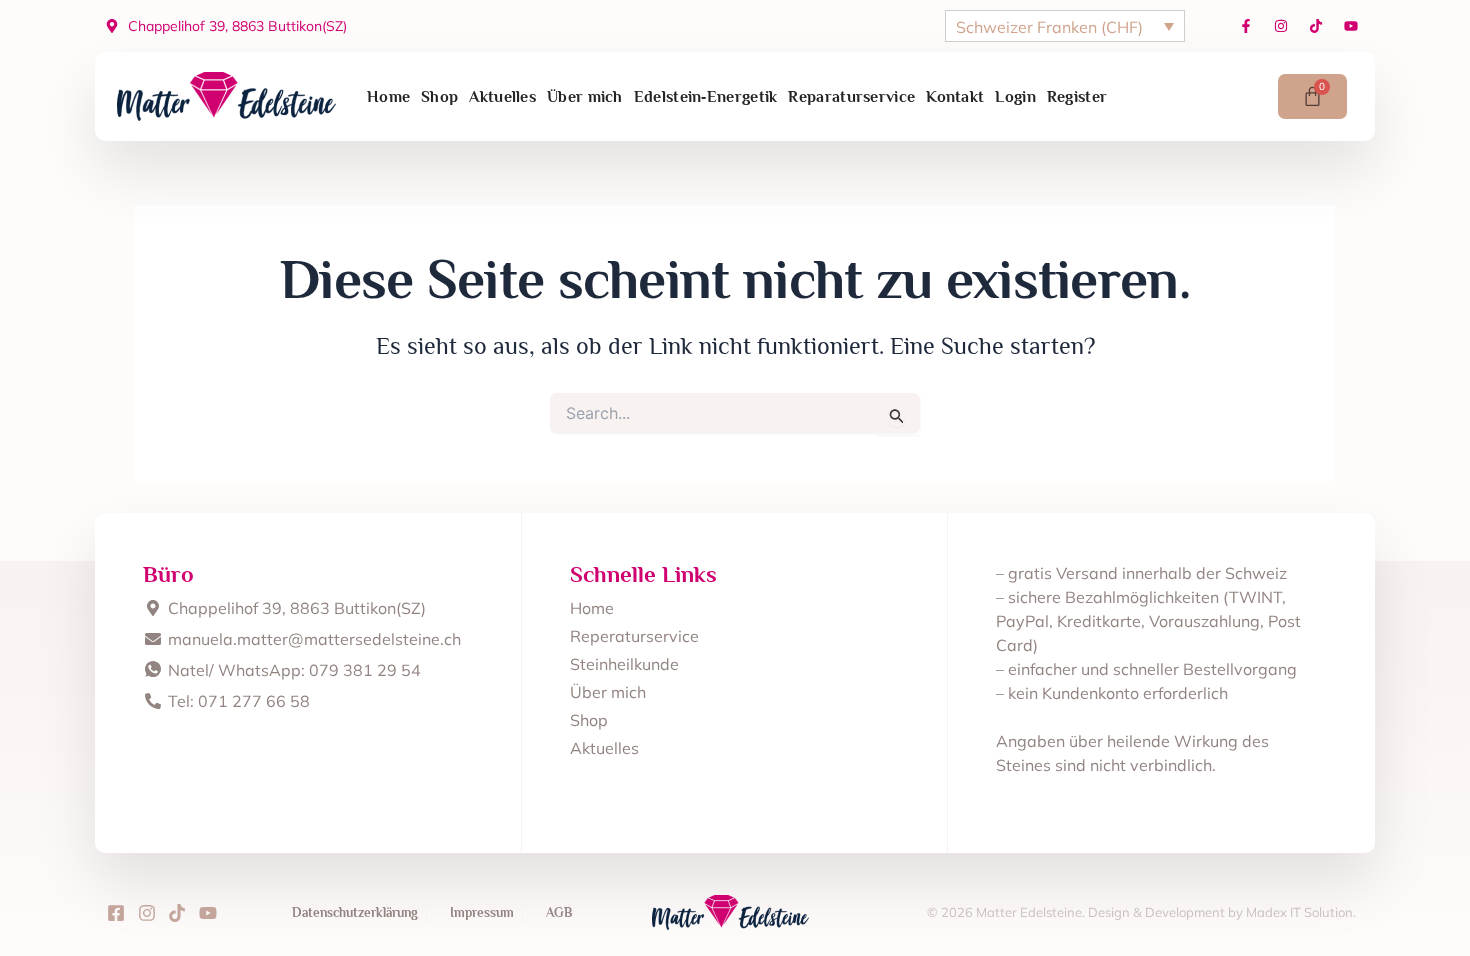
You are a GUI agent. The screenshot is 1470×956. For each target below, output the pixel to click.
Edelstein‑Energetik (706, 97)
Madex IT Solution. (1301, 912)
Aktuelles (502, 97)
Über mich (585, 97)
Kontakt (955, 97)
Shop (439, 97)
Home (388, 97)
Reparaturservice (851, 97)
